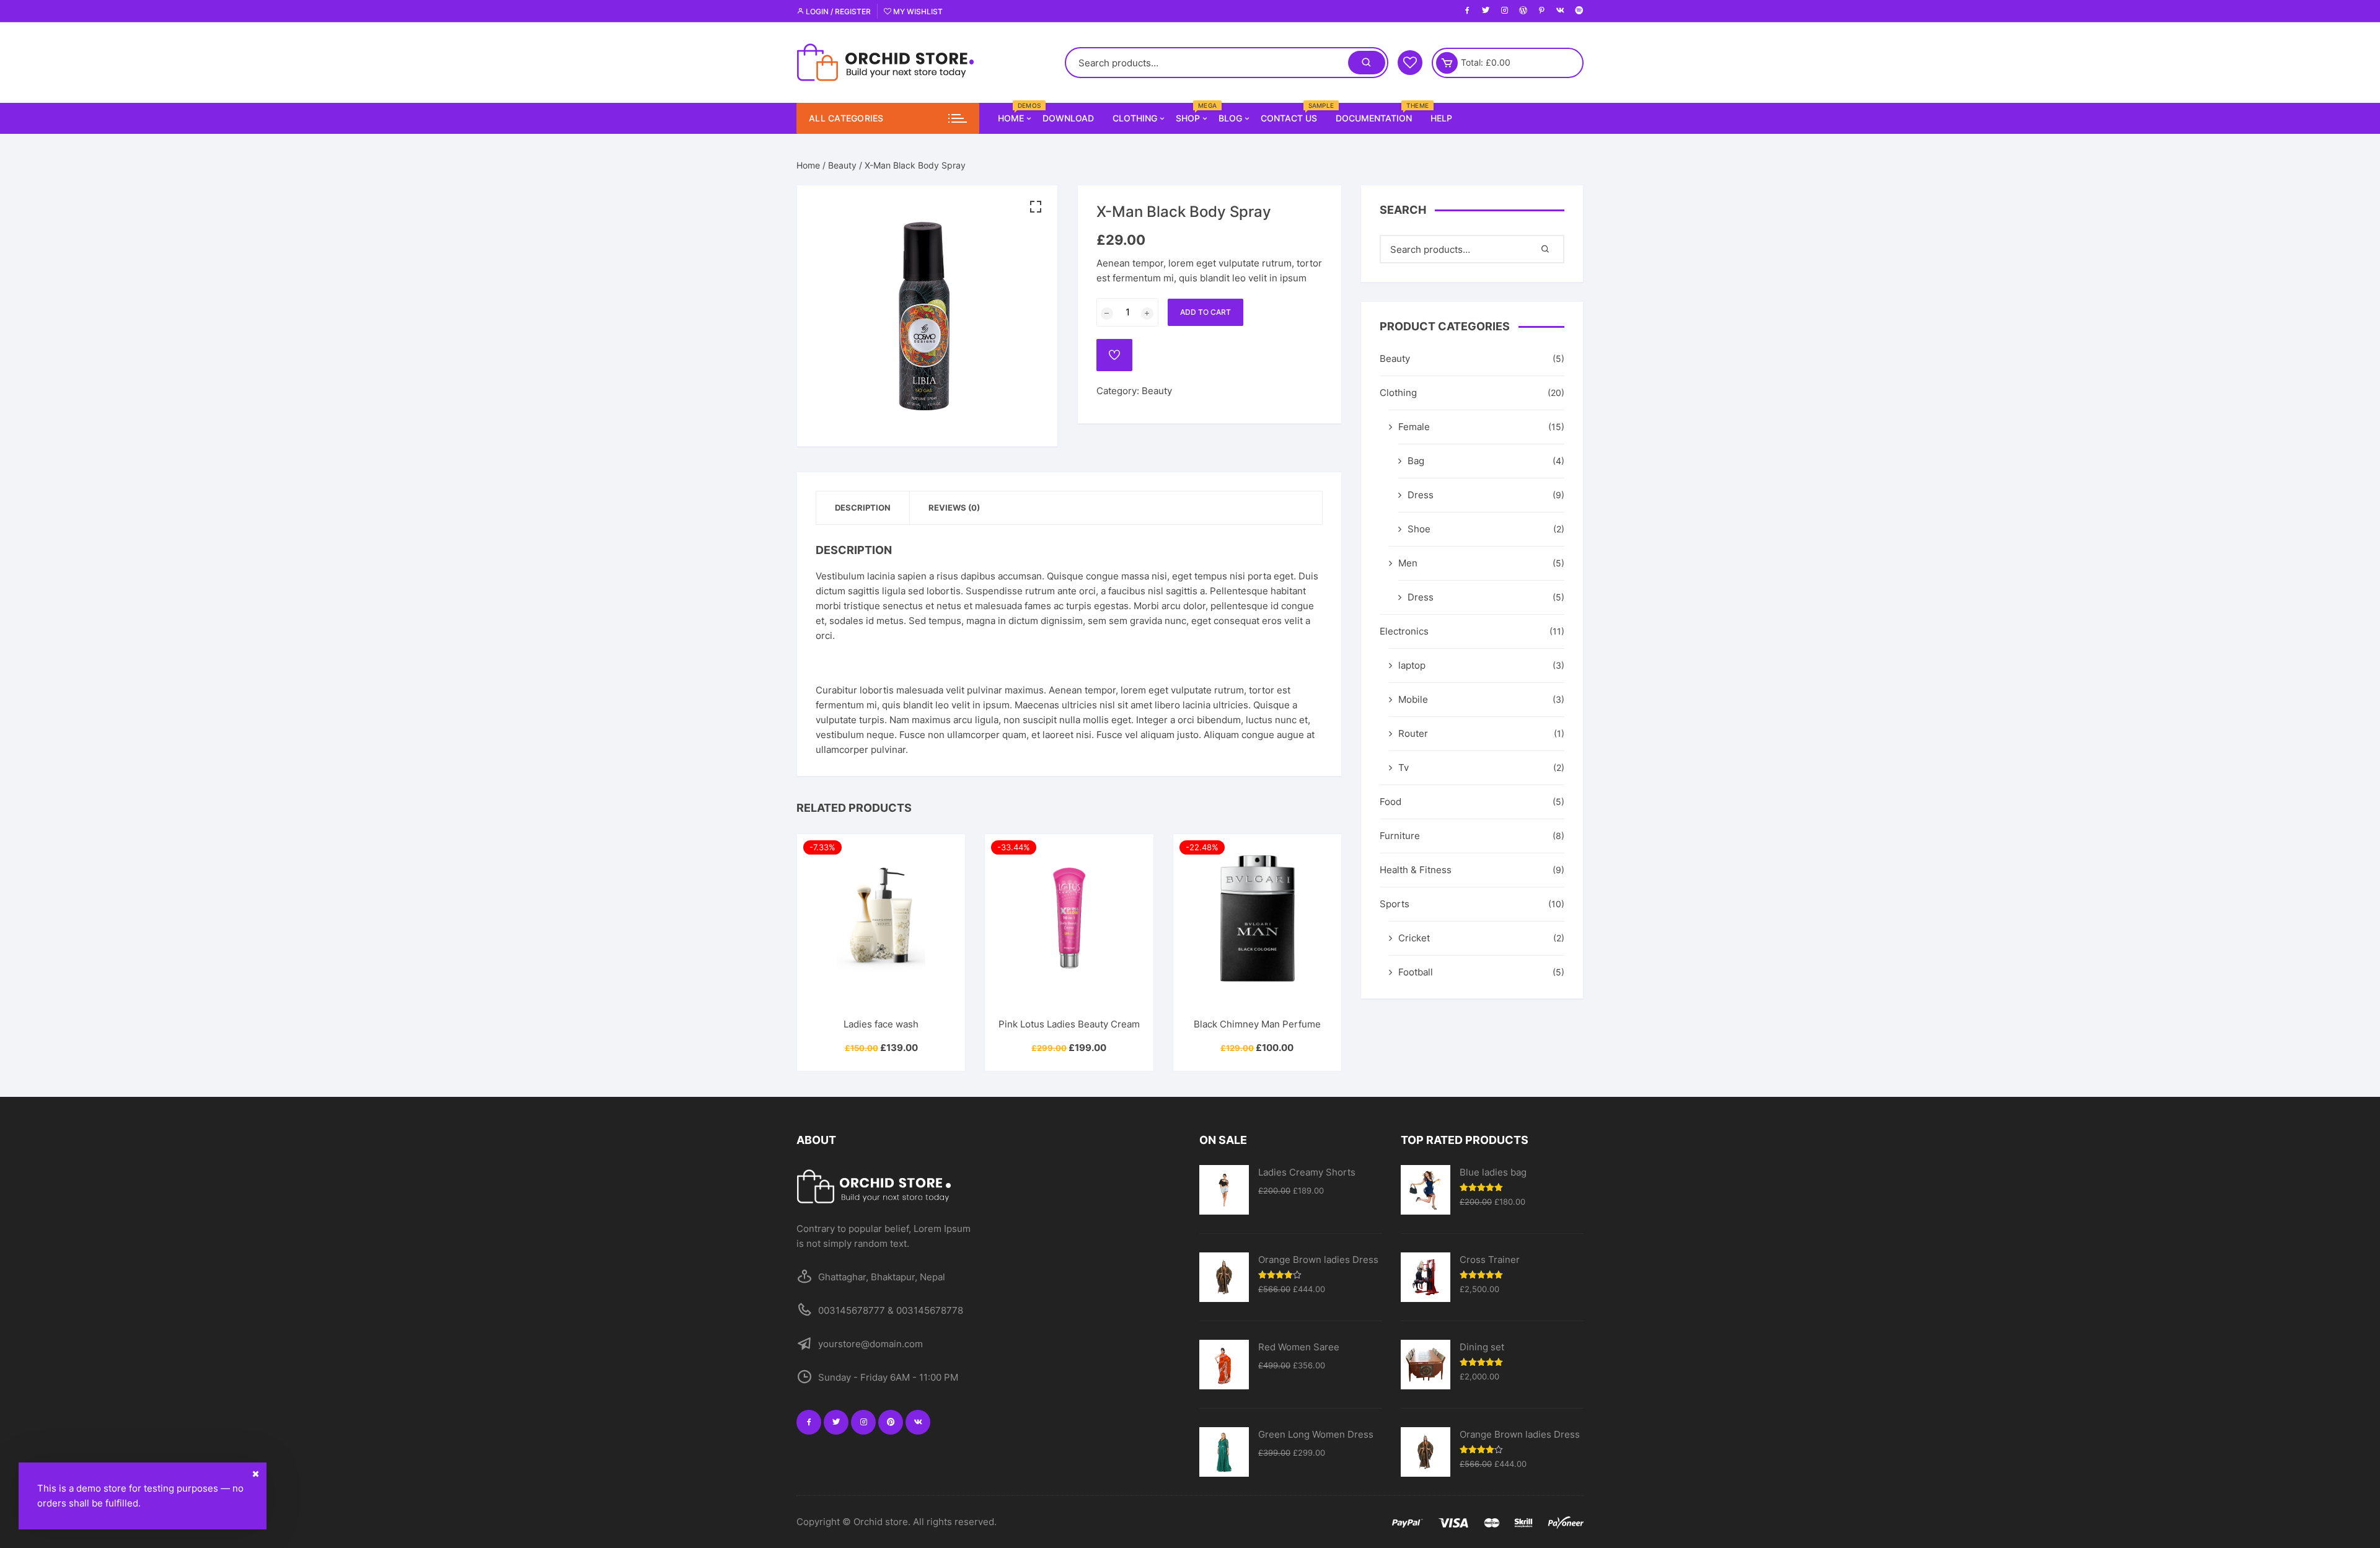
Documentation (1378, 113)
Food (1391, 802)
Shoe (1419, 529)
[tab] (863, 508)
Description (863, 508)
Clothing (1135, 118)
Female (1414, 427)
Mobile (1413, 699)
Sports (1395, 904)
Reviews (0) (954, 508)
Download (1068, 118)
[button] (1036, 207)
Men (1408, 563)
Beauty (842, 165)
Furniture (1400, 836)
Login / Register (837, 11)
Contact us (1294, 113)
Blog (1230, 118)
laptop (1412, 665)
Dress (1421, 495)
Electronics (1404, 631)
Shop (1192, 113)
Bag (1416, 461)
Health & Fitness (1416, 870)
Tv (1404, 767)
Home (1016, 113)
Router (1413, 733)
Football (1416, 972)
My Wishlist (917, 11)
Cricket (1414, 938)
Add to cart (1205, 312)
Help (1441, 118)
